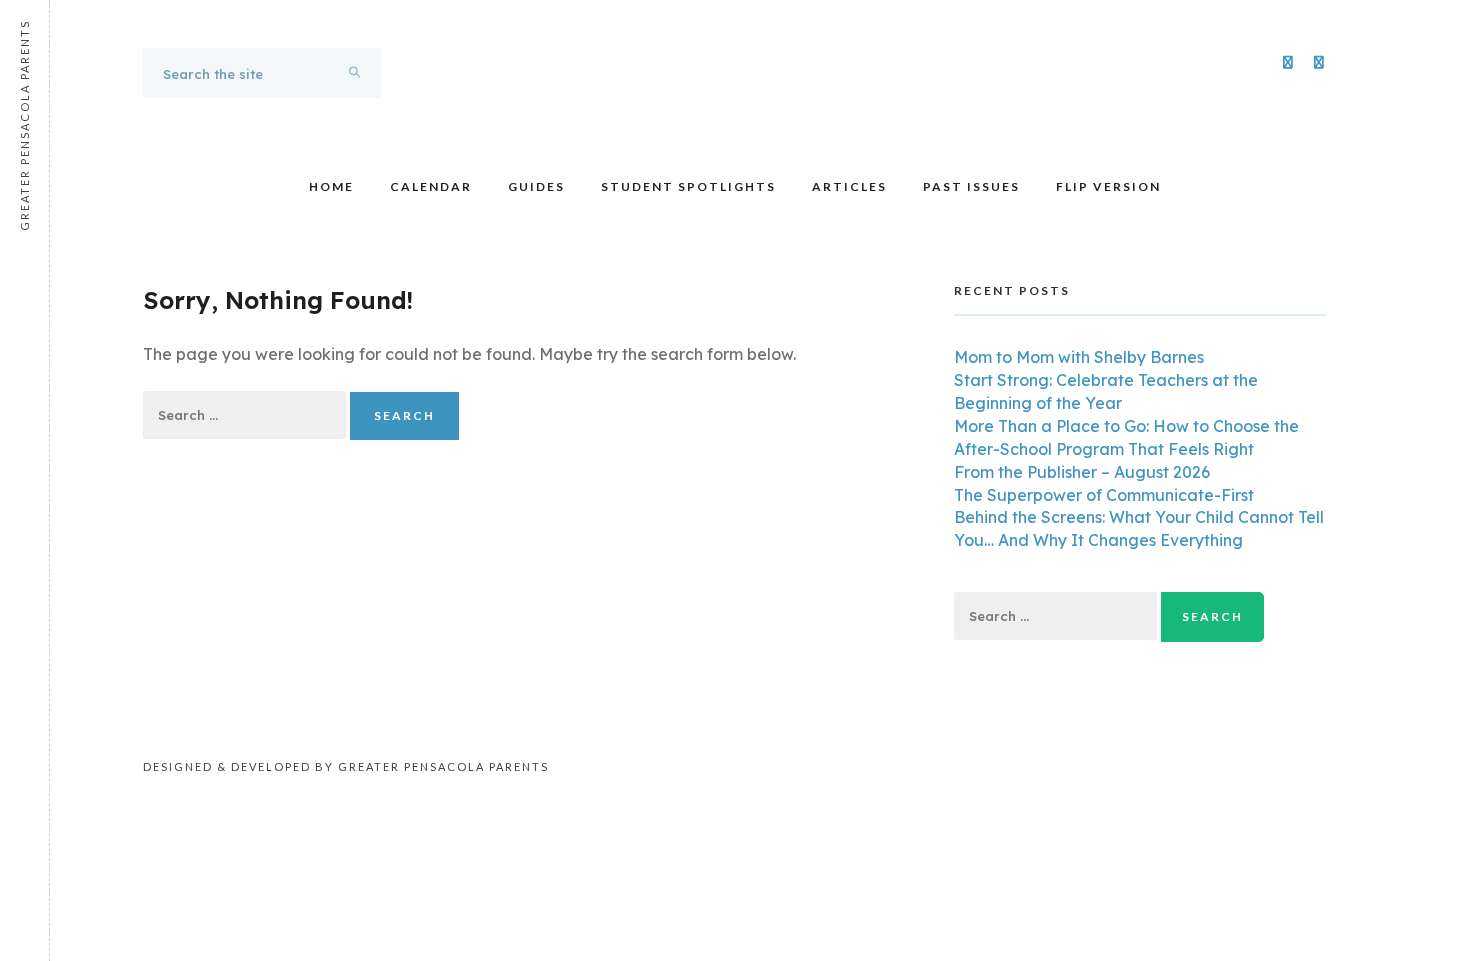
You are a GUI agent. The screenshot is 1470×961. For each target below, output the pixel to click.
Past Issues (971, 186)
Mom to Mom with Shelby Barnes (1079, 357)
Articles (849, 186)
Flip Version (1108, 186)
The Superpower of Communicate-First (1104, 495)
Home (331, 186)
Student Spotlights (688, 186)
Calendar (431, 186)
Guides (536, 186)
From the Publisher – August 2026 (1082, 472)
